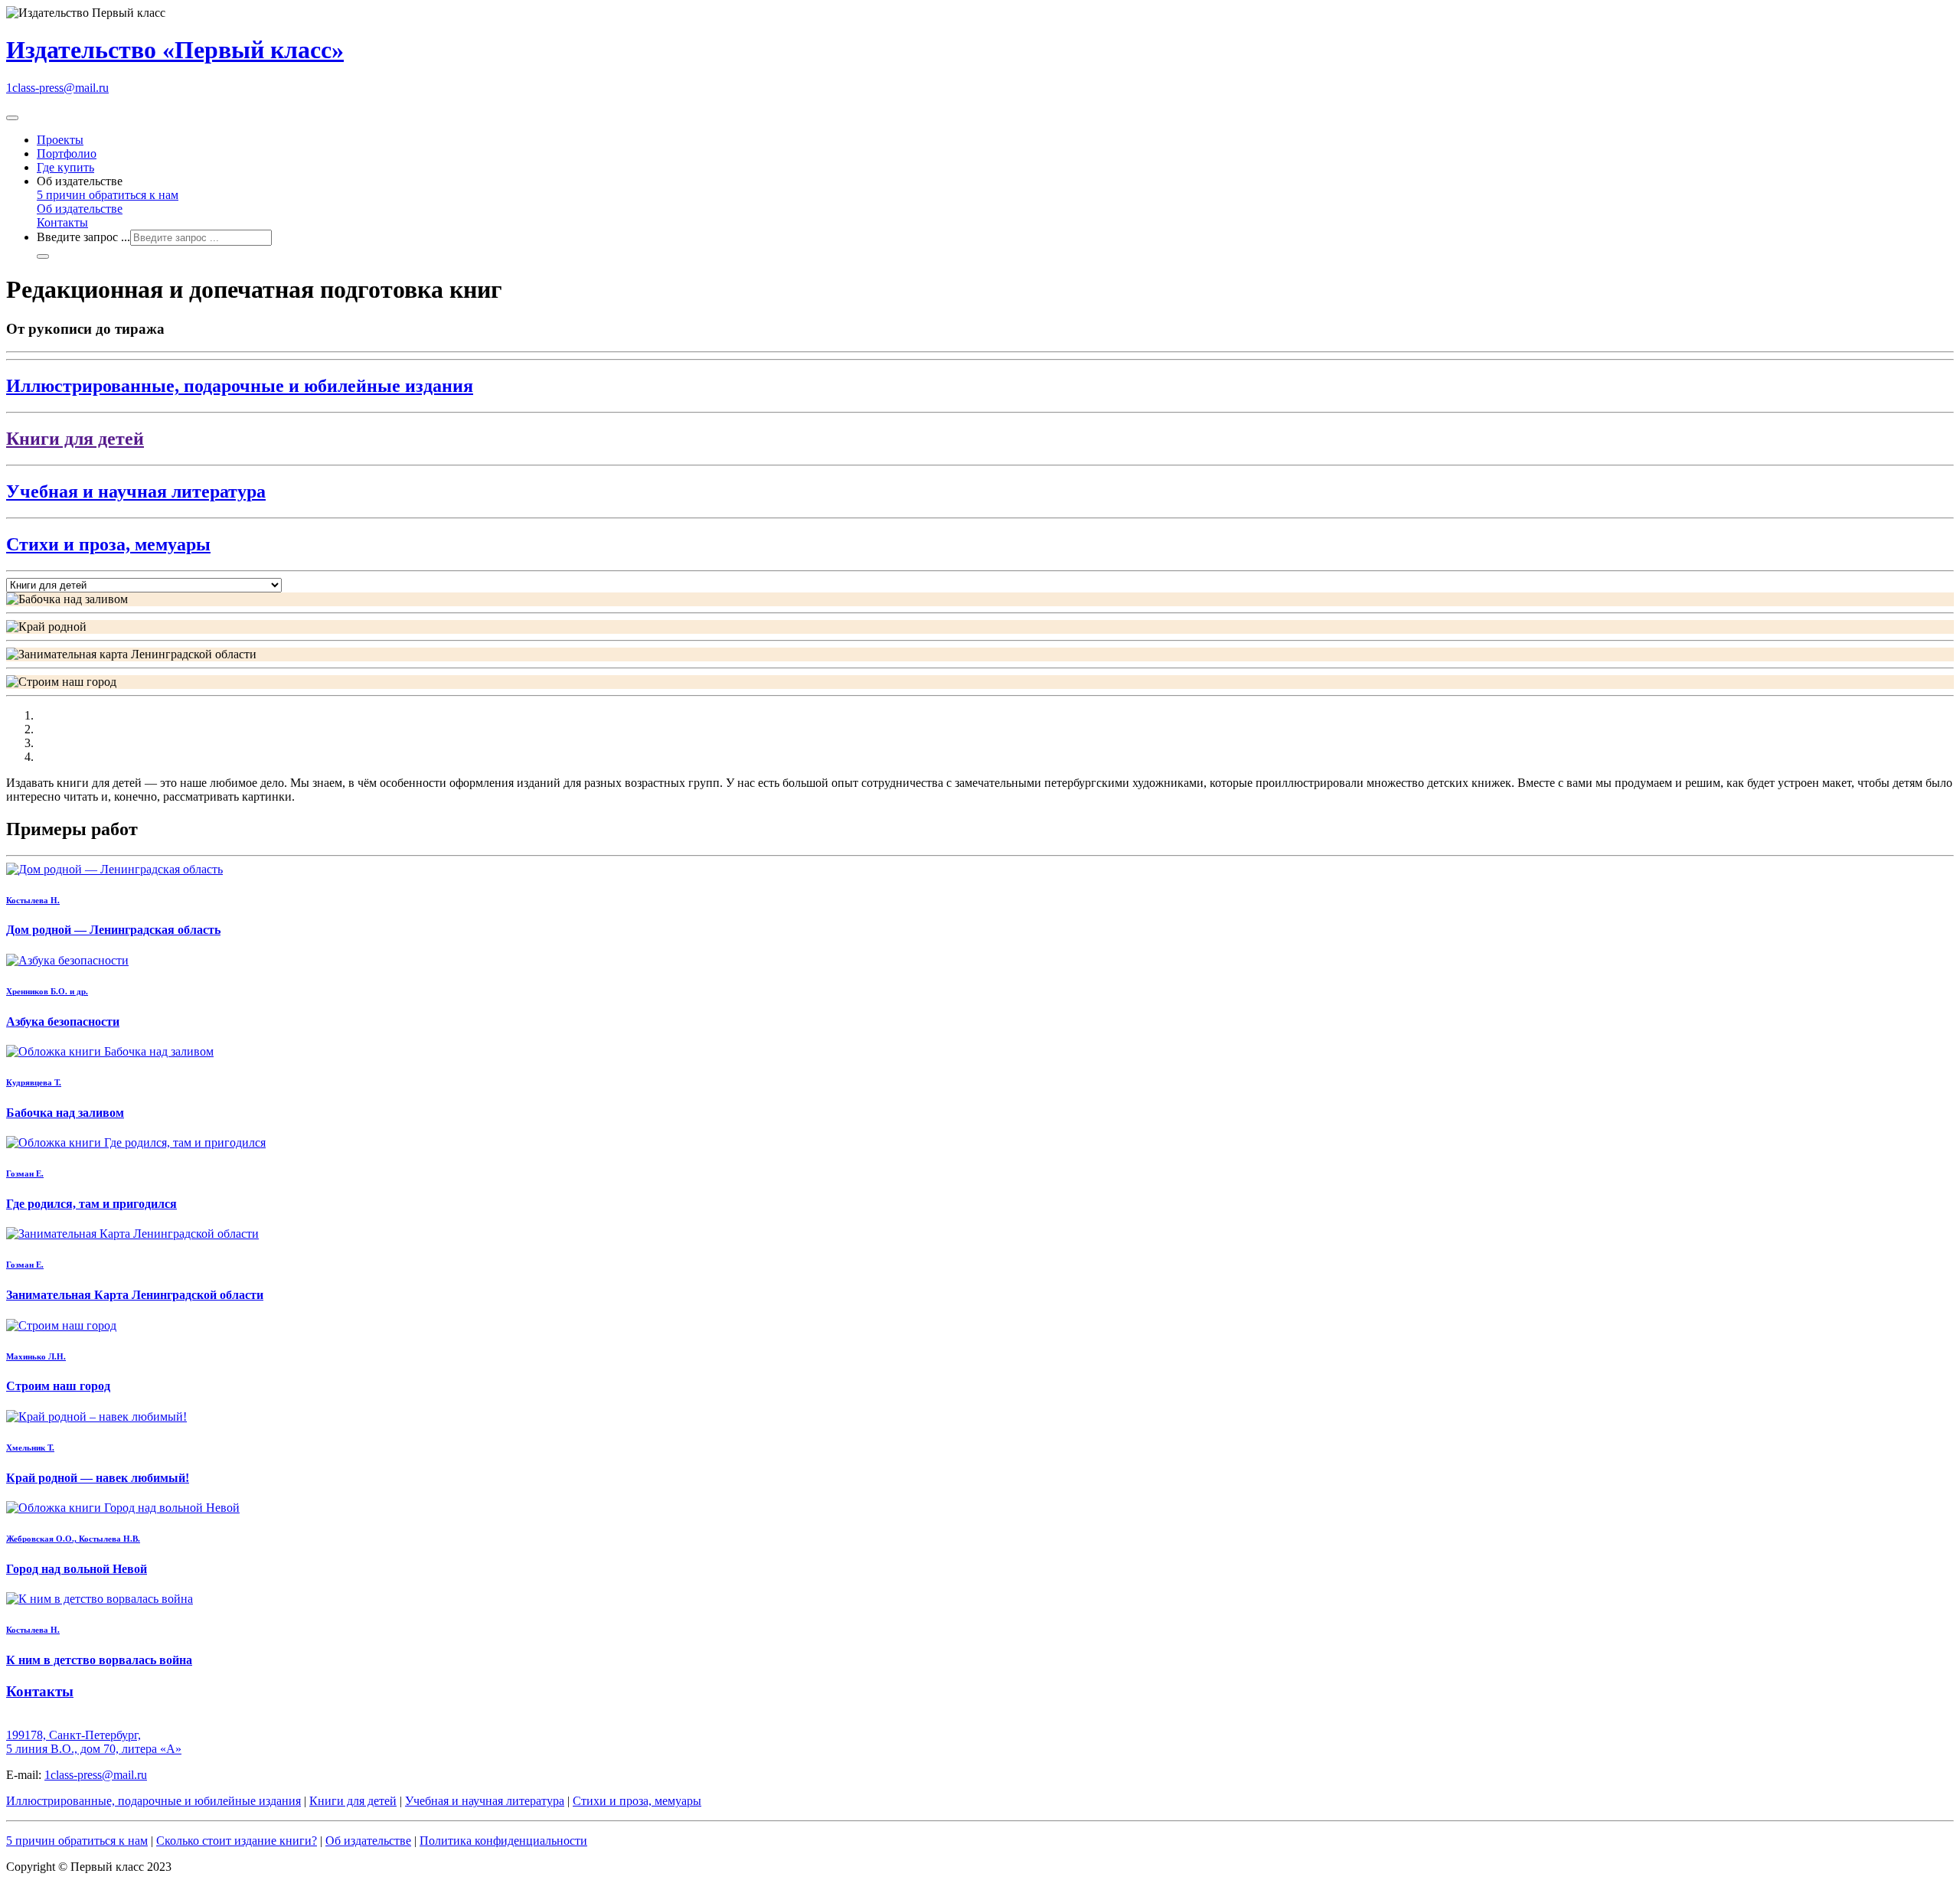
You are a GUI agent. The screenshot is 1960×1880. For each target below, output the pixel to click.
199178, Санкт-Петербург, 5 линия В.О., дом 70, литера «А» (94, 1742)
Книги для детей (353, 1801)
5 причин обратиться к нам (108, 195)
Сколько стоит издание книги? (237, 1841)
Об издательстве (80, 209)
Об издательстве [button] (80, 181)
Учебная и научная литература (485, 1801)
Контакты (62, 222)
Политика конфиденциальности (503, 1841)
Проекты (60, 140)
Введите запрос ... (83, 237)
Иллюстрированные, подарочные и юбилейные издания (154, 1801)
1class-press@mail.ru (57, 88)
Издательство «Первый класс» (175, 50)
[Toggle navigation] (12, 118)
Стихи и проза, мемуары (637, 1801)
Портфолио (67, 153)
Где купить (65, 167)
